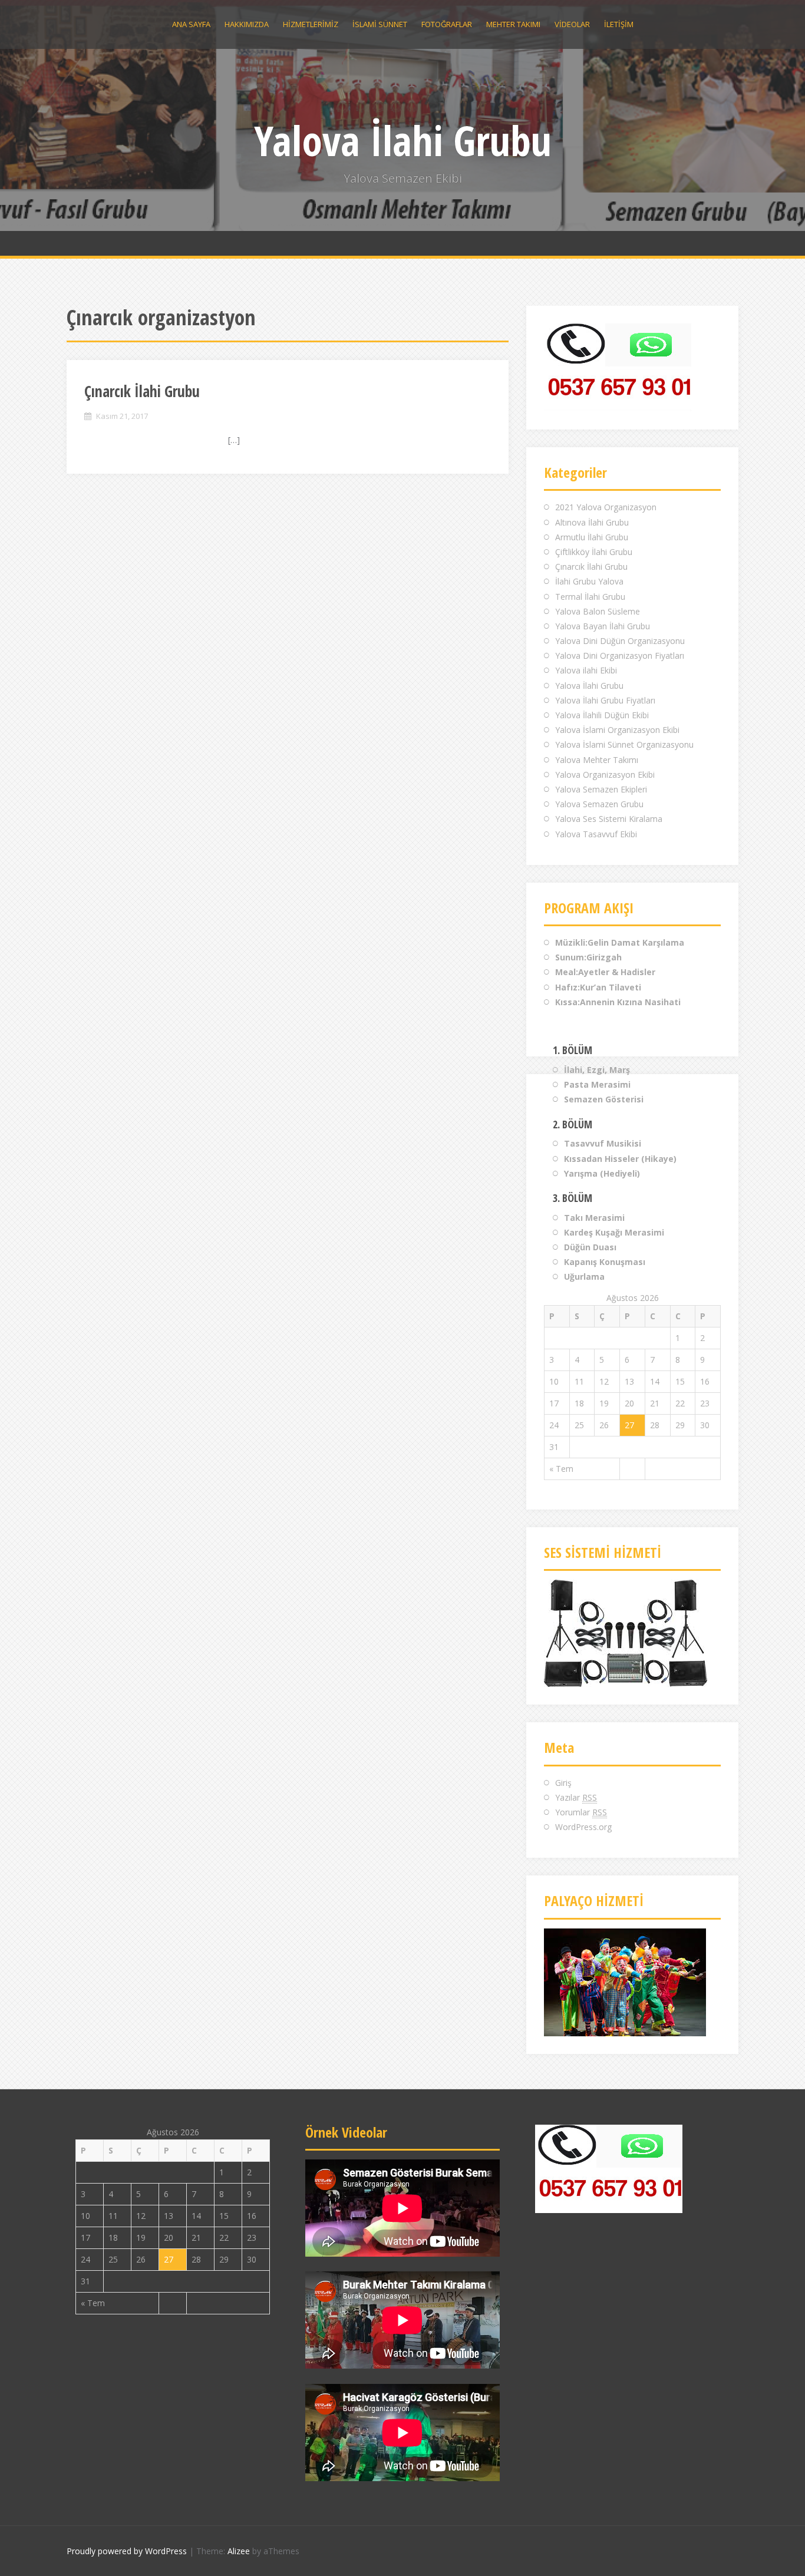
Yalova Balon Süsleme (598, 611)
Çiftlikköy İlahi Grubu (594, 552)
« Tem (561, 1469)
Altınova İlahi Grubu (592, 522)
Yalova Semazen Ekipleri (601, 789)
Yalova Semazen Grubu (599, 804)
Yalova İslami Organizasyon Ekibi (617, 730)
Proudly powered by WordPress (127, 2551)
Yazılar (576, 1797)
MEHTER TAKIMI (513, 24)
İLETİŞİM (619, 24)
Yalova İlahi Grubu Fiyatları (605, 700)
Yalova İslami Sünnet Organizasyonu (624, 744)
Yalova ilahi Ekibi (586, 670)
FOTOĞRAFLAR (447, 24)
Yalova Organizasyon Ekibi (605, 775)
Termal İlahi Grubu (590, 597)
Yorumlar (581, 1812)
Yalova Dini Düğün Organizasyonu (620, 641)
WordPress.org (583, 1827)
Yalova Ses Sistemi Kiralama (609, 819)
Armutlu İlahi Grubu (592, 537)
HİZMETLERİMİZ (311, 24)
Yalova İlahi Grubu (403, 140)
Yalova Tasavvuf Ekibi (596, 834)
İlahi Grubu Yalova (589, 581)
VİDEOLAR (572, 24)
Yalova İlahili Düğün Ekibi (602, 715)
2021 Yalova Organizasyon (606, 507)
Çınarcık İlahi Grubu (142, 391)
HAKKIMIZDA (247, 24)
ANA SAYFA (191, 24)
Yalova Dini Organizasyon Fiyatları (620, 655)
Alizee (239, 2551)
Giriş (563, 1783)
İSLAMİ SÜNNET (380, 24)
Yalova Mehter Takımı (597, 760)
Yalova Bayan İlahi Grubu (603, 626)
